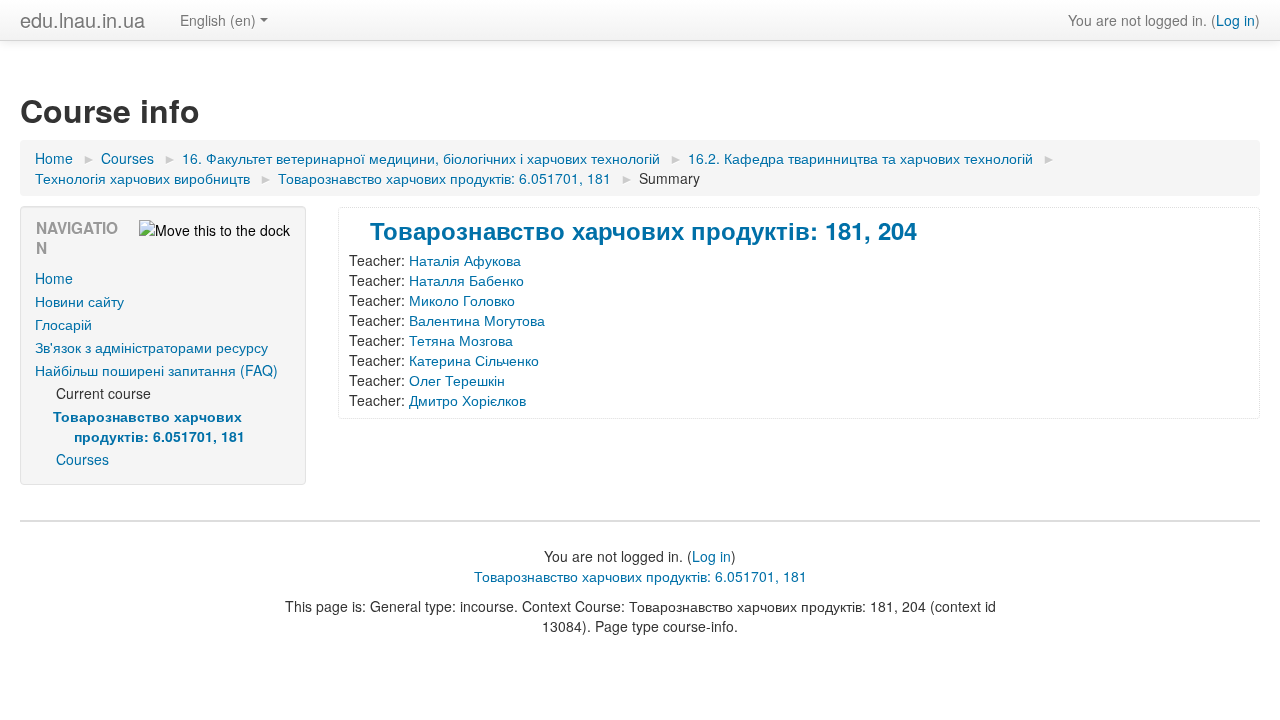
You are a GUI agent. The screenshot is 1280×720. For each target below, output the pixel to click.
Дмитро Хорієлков (467, 400)
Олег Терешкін (457, 380)
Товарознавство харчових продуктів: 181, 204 (643, 230)
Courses (82, 459)
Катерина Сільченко (474, 360)
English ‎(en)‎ (218, 20)
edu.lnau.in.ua (82, 19)
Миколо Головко (462, 300)
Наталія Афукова (465, 260)
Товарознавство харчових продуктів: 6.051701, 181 (640, 576)
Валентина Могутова (477, 320)
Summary (669, 178)
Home (54, 278)
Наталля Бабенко (466, 280)
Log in (1235, 20)
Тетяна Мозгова (461, 340)
